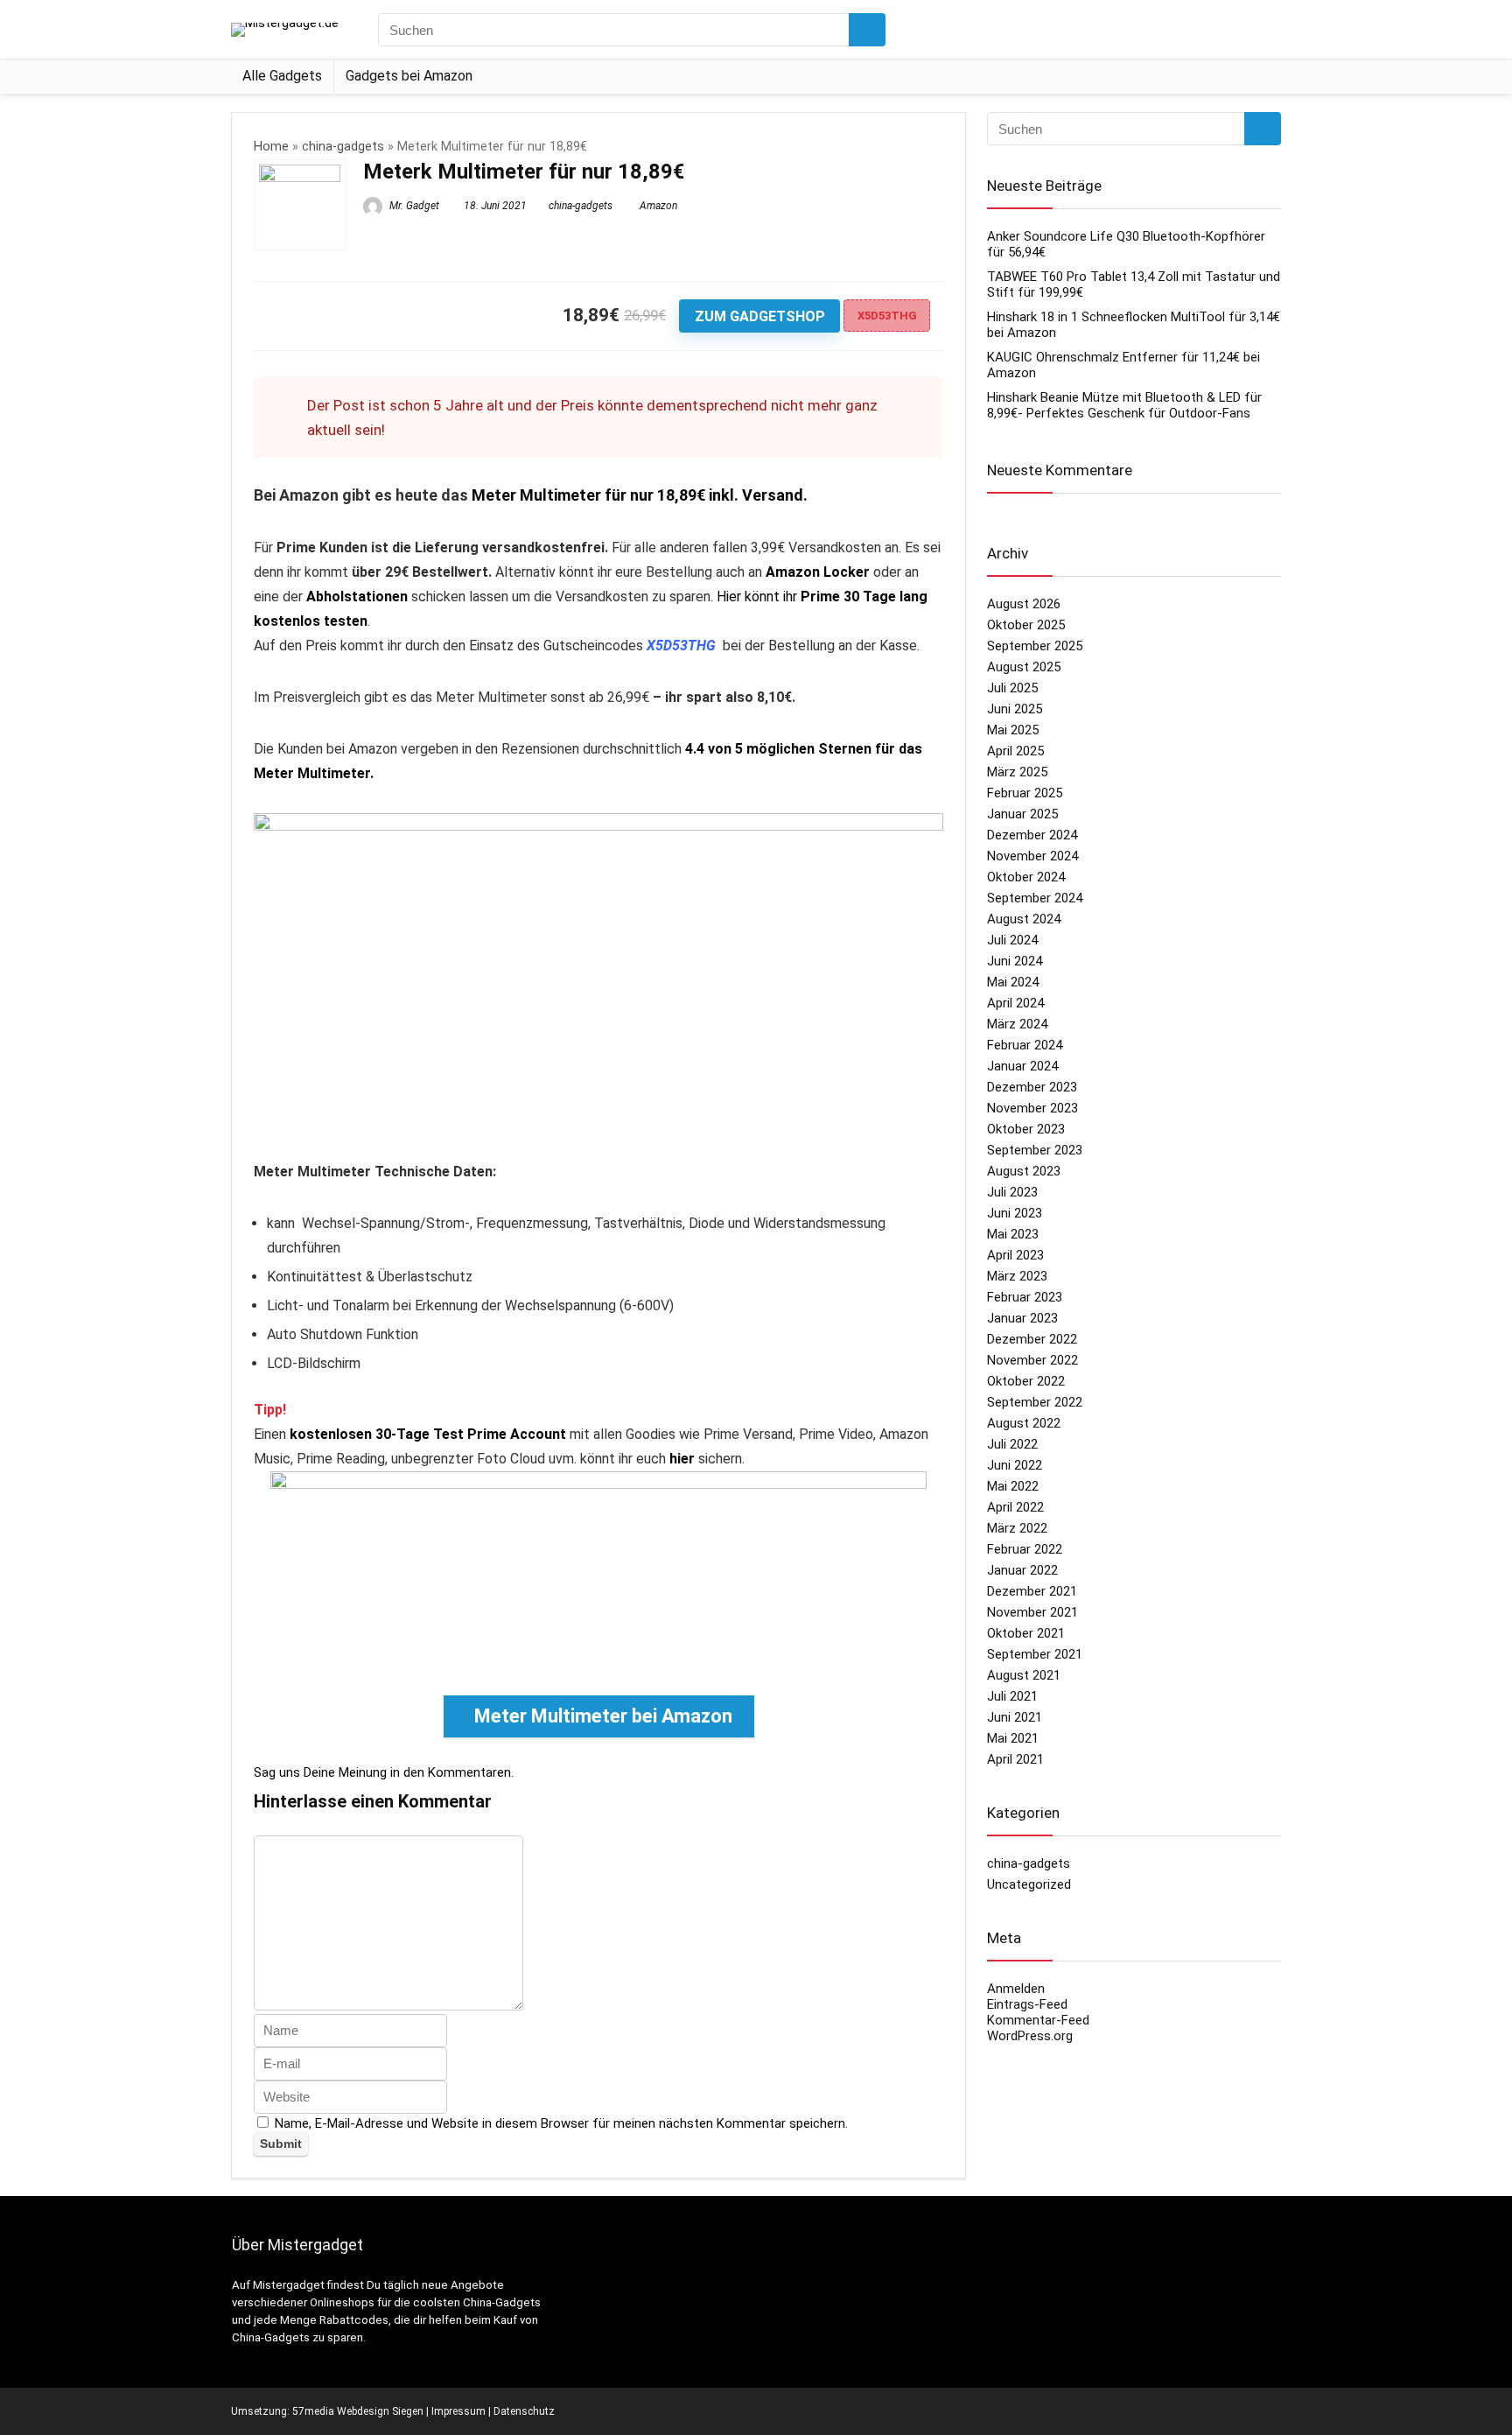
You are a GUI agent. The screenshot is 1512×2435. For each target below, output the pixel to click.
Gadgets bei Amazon (409, 76)
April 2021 (1015, 1759)
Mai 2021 (1013, 1738)
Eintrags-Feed (1027, 2004)
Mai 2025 (1013, 730)
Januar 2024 (1022, 1066)
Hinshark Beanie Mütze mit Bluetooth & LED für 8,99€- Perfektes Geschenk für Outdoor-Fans (1124, 405)
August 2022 (1024, 1423)
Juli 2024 (1012, 940)
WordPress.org (1030, 2036)
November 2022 (1032, 1360)
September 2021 (1035, 1654)
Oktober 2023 (1026, 1129)
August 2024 (1024, 919)
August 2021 (1024, 1675)
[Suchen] (867, 30)
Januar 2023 (1022, 1318)
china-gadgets (343, 147)
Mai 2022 (1013, 1486)
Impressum (458, 2411)
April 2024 (1015, 1003)
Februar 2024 (1025, 1045)
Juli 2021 (1012, 1696)
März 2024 (1017, 1024)
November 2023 (1032, 1108)
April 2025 (1015, 751)
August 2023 (1024, 1171)
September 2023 (1035, 1150)
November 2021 (1032, 1612)
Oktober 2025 (1026, 625)
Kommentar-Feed (1038, 2020)
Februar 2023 (1025, 1297)
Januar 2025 (1022, 814)
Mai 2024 (1013, 982)
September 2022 (1035, 1402)
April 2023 (1015, 1255)
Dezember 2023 (1032, 1087)
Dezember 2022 (1032, 1339)
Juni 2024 (1015, 961)
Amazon (658, 206)
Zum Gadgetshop (760, 316)
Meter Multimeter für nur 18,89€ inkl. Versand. (640, 495)
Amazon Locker (818, 572)
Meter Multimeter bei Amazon (603, 1716)
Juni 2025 (1015, 709)
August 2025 (1024, 667)
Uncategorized (1029, 1884)
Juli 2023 (1012, 1192)
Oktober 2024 (1026, 877)
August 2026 (1024, 604)
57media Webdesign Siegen (358, 2411)
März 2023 (1017, 1276)
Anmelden (1016, 1989)
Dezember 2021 (1032, 1591)
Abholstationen (357, 596)
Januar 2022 (1022, 1570)
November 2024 (1032, 856)
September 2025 (1035, 646)
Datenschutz (524, 2411)
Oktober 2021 (1026, 1633)
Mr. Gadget (413, 206)
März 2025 (1017, 772)
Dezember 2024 (1032, 835)
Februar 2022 (1025, 1549)
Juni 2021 (1015, 1717)
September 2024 (1035, 898)
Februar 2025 (1025, 793)
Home (271, 147)
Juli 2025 (1012, 688)
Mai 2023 (1013, 1234)
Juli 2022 (1012, 1444)
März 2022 (1017, 1528)
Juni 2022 (1015, 1465)
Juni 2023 (1015, 1213)
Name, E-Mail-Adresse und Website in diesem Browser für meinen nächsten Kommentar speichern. (561, 2123)
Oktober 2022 (1026, 1381)
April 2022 (1015, 1507)
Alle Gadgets (282, 76)
